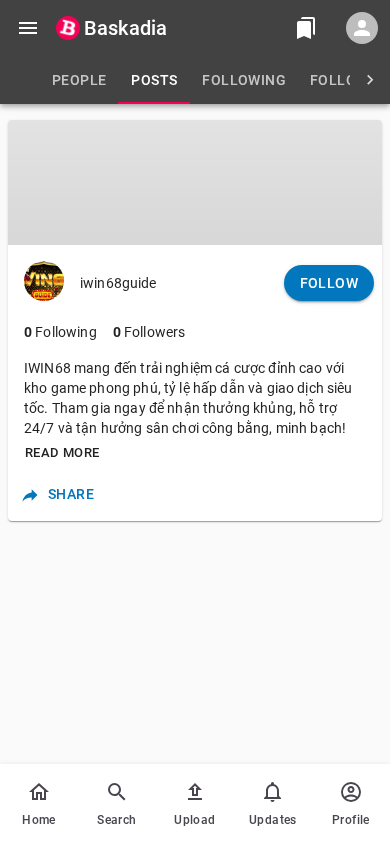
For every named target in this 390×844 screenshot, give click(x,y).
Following (60, 332)
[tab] (79, 80)
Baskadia (125, 28)
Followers (149, 332)
